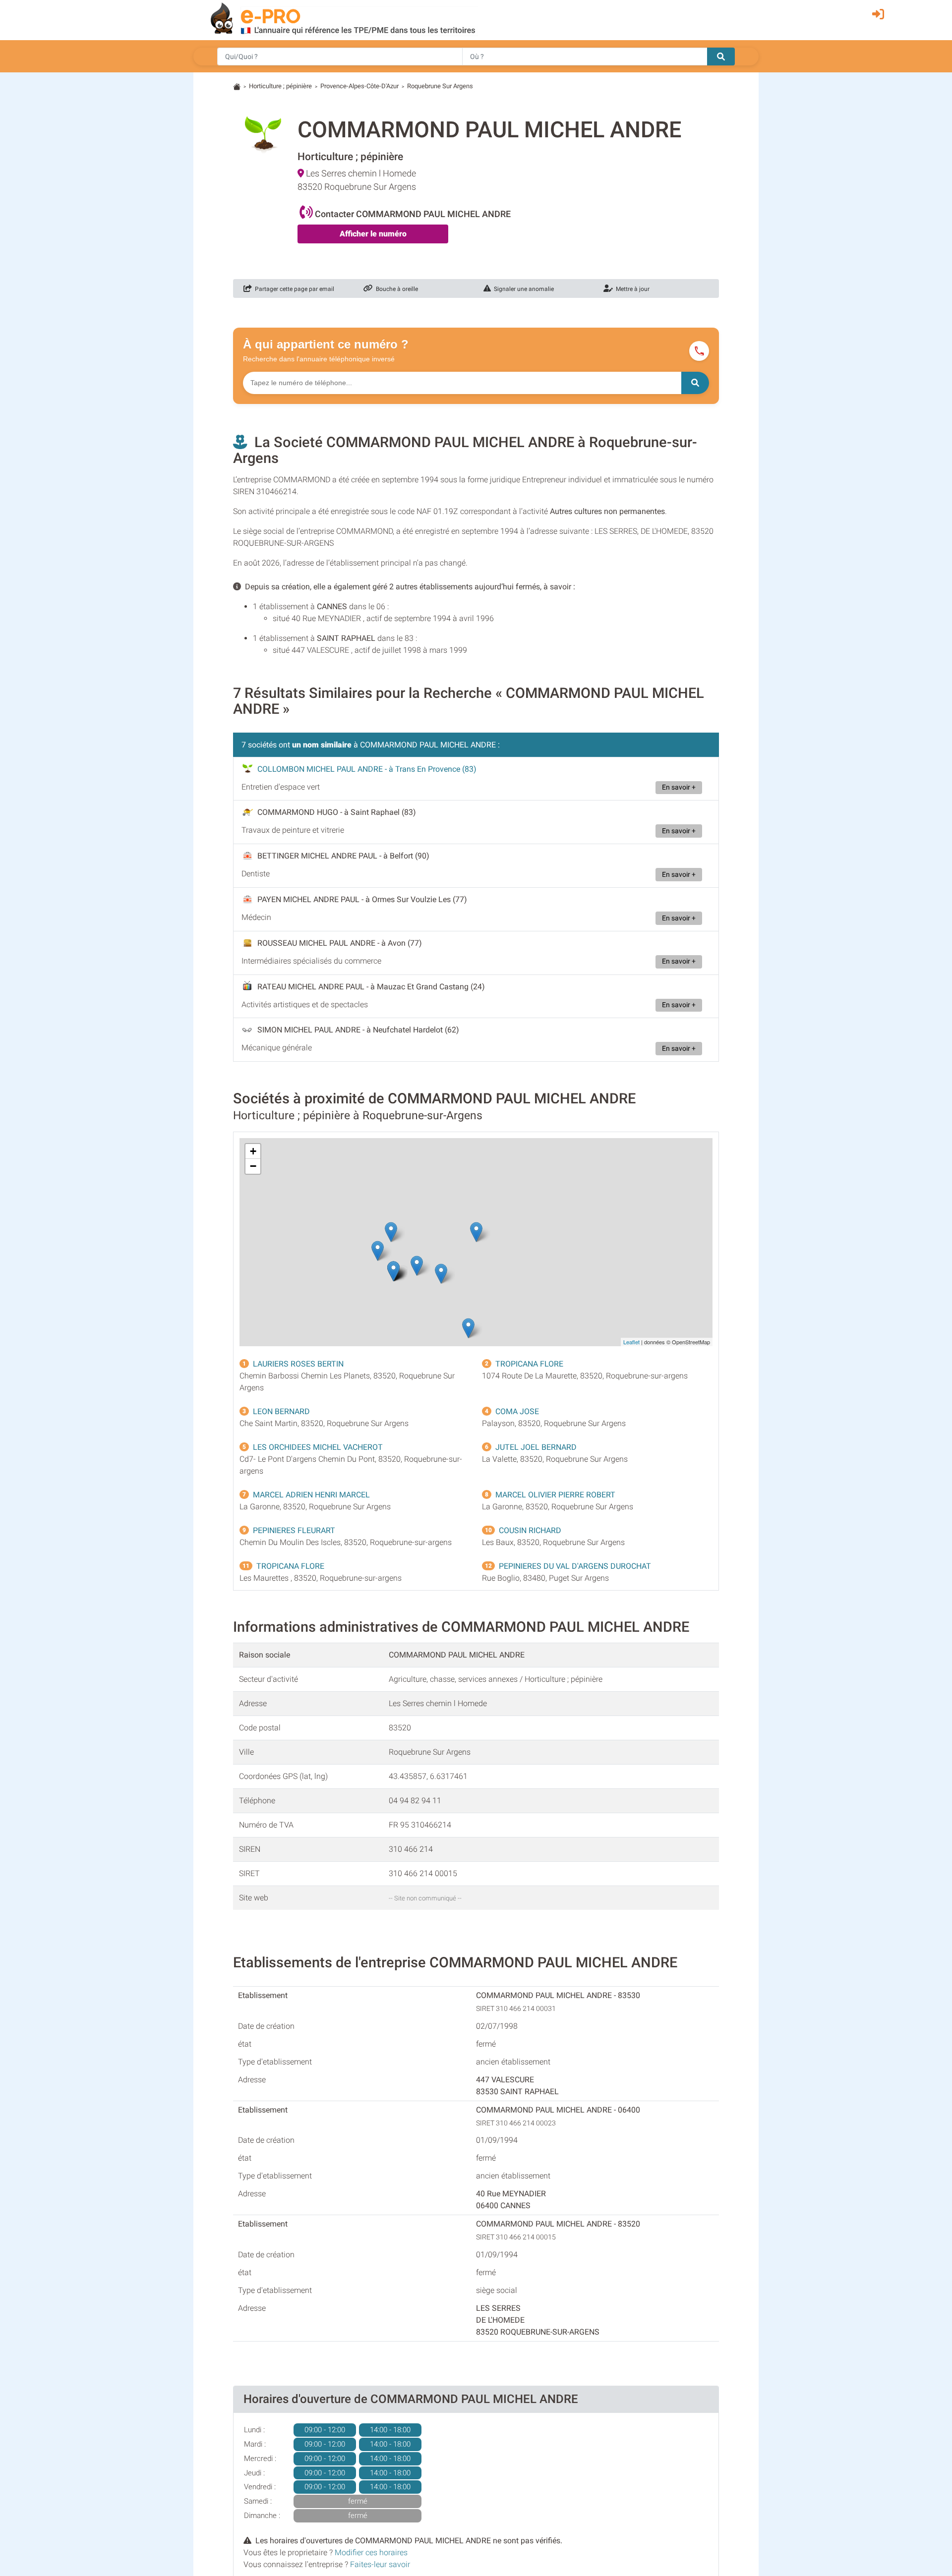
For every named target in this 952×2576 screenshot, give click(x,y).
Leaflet (631, 1342)
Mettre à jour (631, 289)
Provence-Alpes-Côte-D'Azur (359, 86)
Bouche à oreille (395, 289)
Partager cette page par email (293, 289)
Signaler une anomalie (522, 289)
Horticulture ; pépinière (280, 86)
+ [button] (253, 1151)
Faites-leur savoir (380, 2564)
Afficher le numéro (373, 234)
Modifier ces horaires (371, 2552)
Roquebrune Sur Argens (440, 86)
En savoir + (679, 787)
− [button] (253, 1166)
